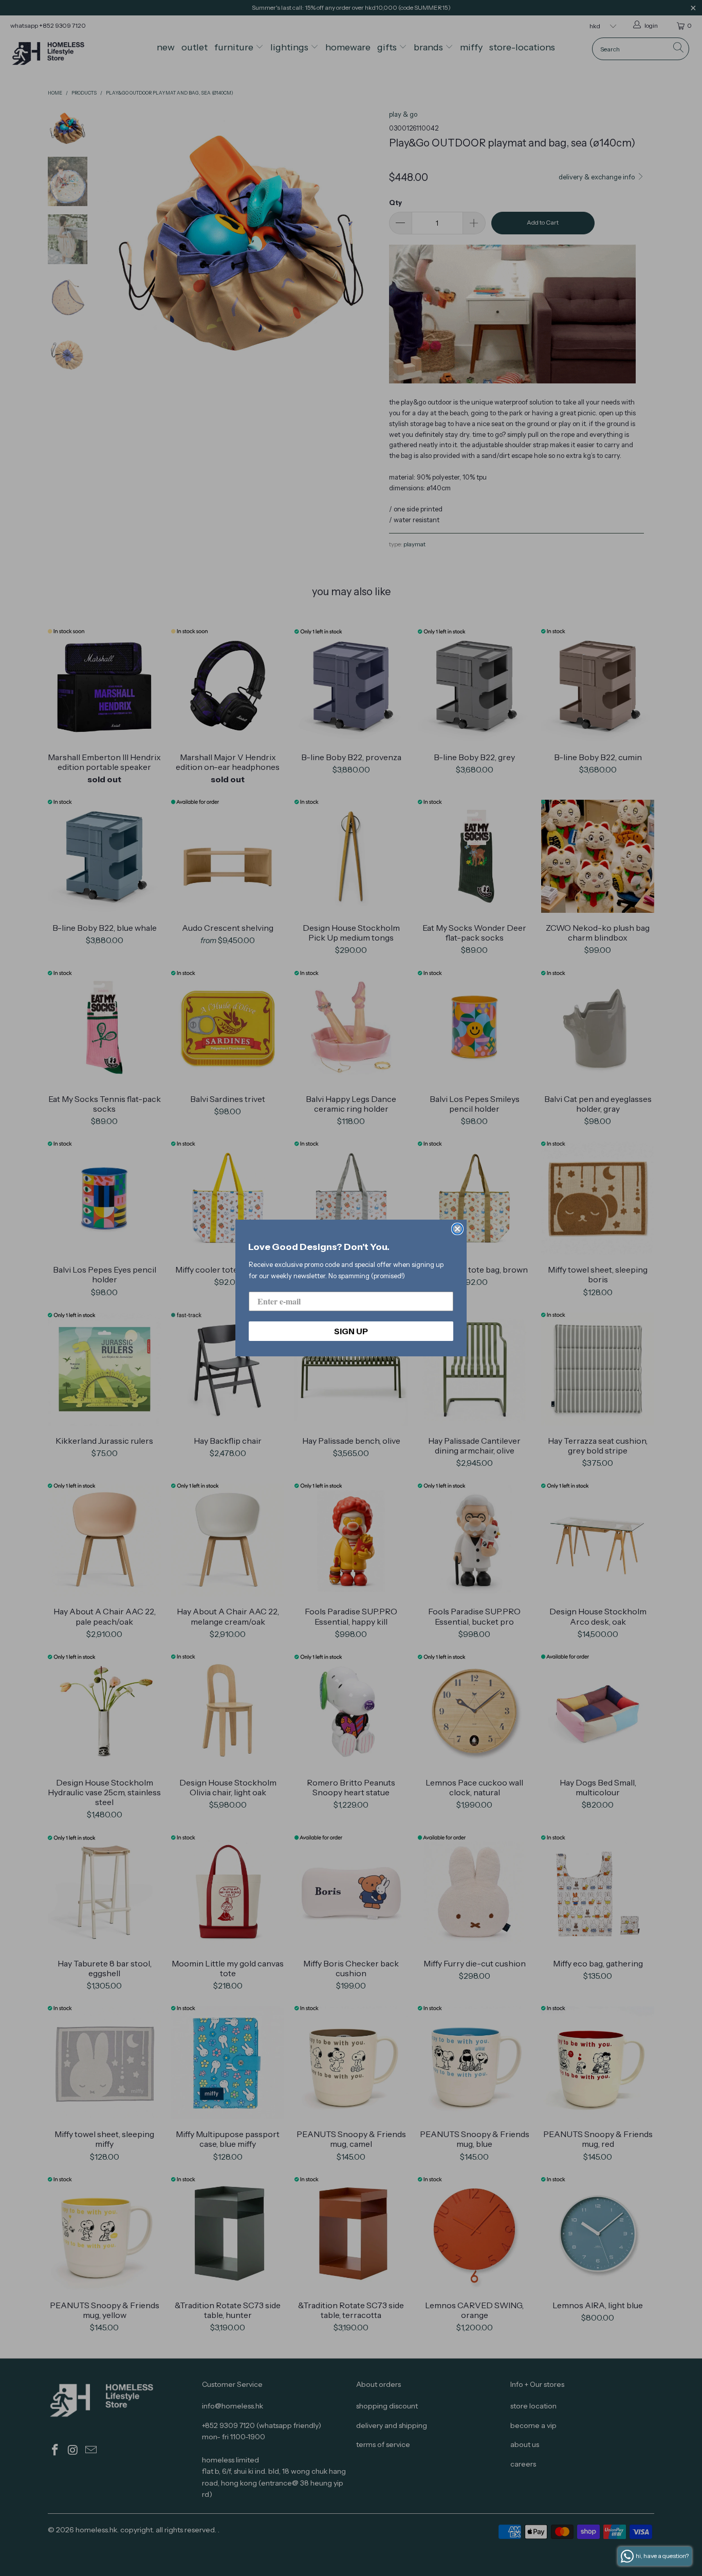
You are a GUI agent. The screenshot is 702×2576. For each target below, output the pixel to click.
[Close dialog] (457, 1229)
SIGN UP (351, 1331)
